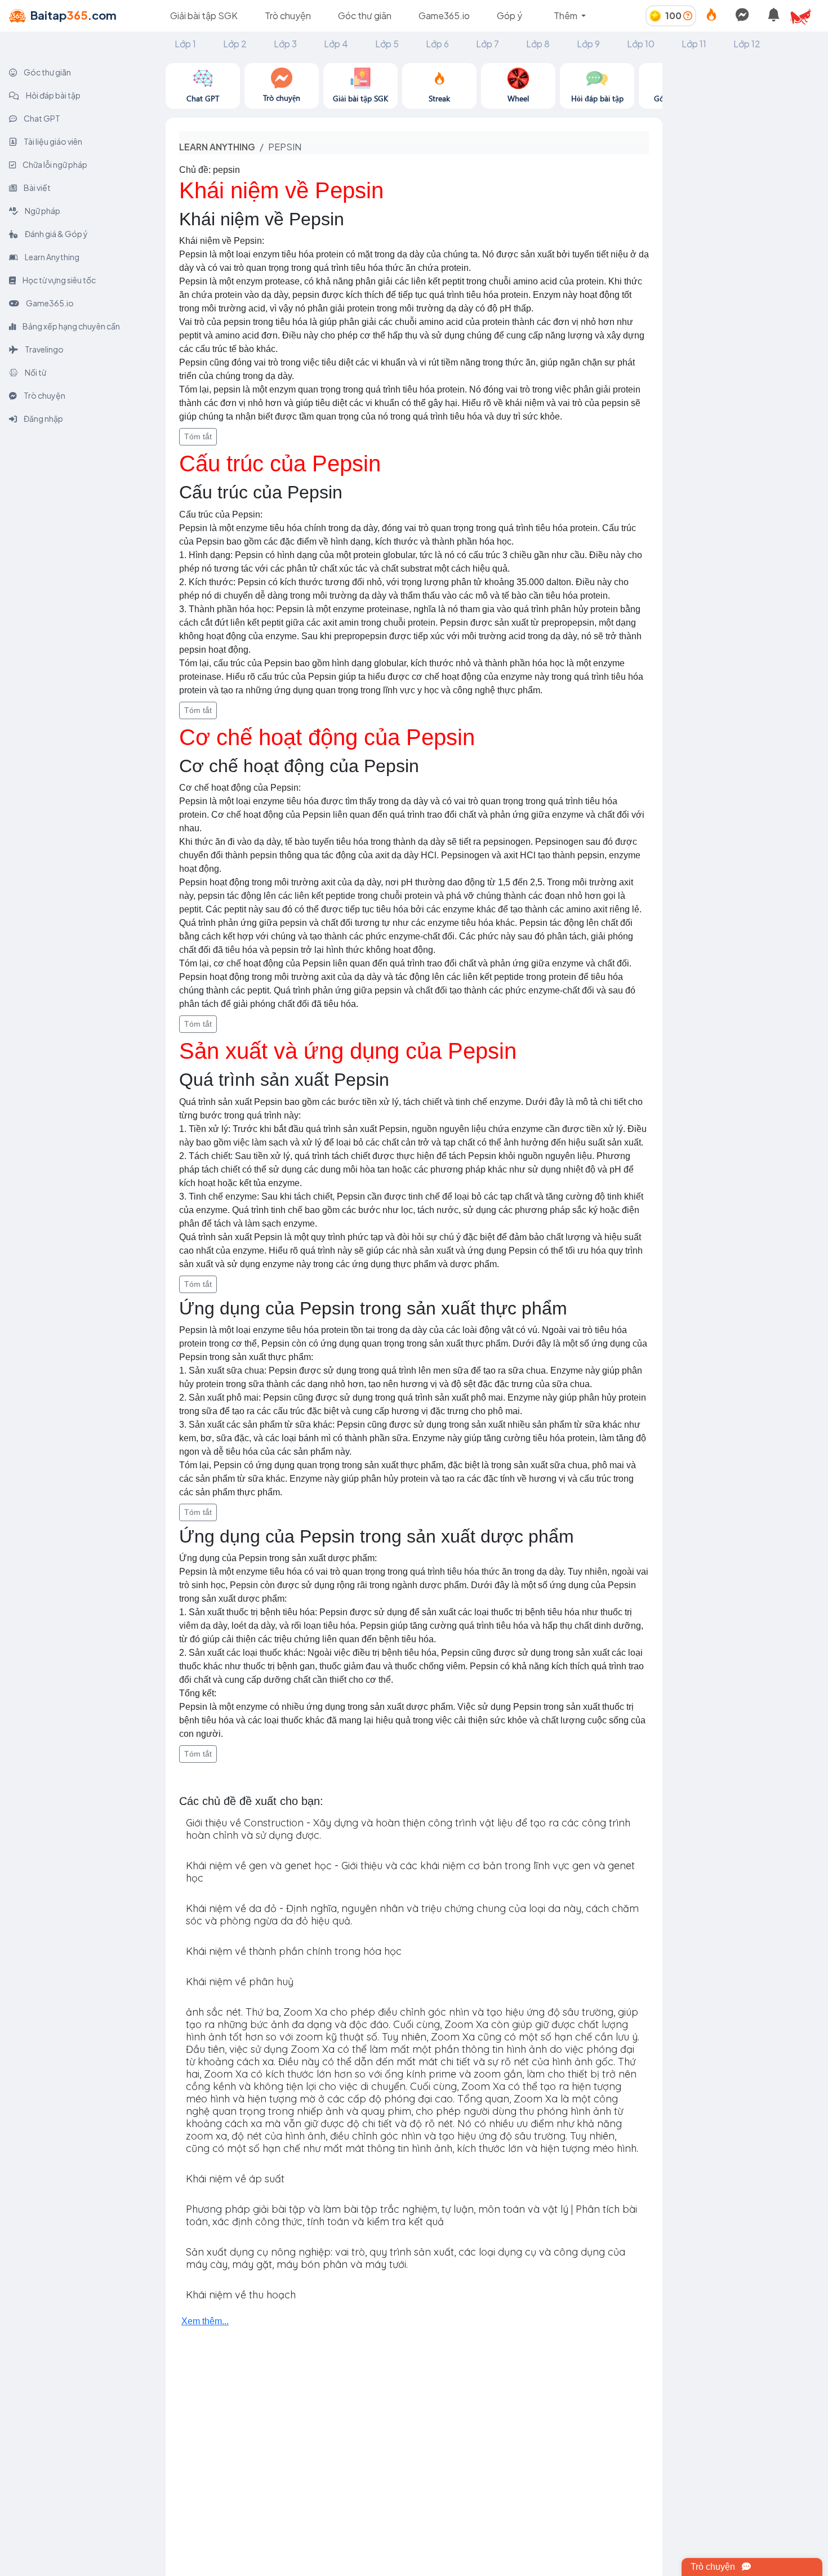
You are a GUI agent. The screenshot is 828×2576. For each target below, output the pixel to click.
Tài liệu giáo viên (52, 141)
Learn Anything (52, 257)
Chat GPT (41, 118)
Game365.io (444, 15)
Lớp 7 (488, 44)
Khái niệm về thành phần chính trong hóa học (294, 1951)
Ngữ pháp (42, 211)
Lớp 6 (437, 44)
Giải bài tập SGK (204, 15)
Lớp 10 (641, 44)
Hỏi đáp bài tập (53, 95)
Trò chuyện (288, 15)
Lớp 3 (285, 44)
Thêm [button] (566, 15)
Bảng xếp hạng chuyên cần (71, 326)
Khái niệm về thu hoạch (241, 2295)
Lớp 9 (588, 44)
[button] (805, 16)
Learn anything (217, 147)
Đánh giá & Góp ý (56, 234)
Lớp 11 (694, 44)
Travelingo (44, 349)
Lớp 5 (387, 44)
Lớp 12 (747, 44)
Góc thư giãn (365, 15)
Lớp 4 (336, 44)
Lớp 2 (235, 44)
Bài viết (37, 188)
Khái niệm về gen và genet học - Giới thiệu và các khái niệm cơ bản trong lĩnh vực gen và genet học (410, 1872)
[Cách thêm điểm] (688, 15)
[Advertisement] (745, 232)
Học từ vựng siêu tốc (59, 280)
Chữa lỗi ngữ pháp (54, 164)
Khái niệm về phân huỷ (240, 1982)
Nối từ (35, 372)
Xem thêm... (205, 2321)
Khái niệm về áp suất (235, 2179)
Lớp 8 (538, 44)
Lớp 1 (185, 44)
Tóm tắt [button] (198, 436)
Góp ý (509, 15)
